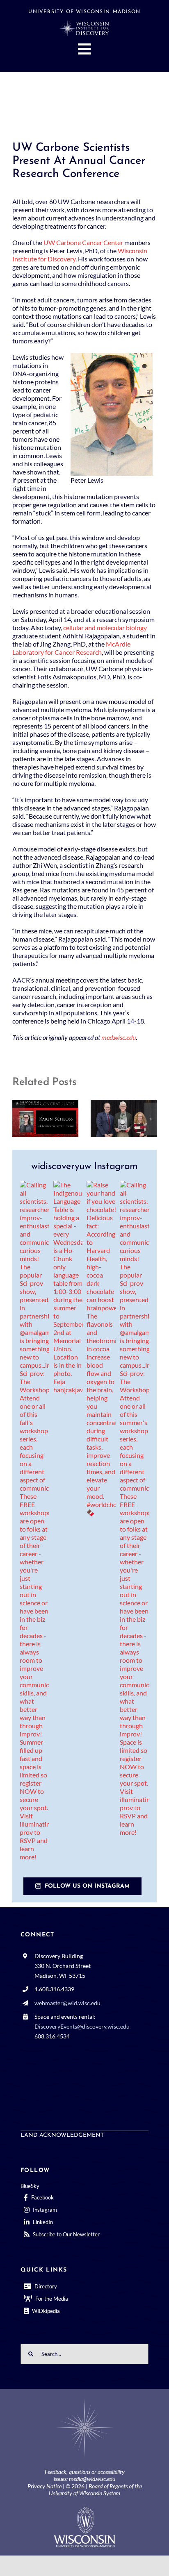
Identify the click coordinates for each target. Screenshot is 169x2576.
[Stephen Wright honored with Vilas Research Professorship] (124, 1118)
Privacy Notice (45, 2486)
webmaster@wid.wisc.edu (67, 2003)
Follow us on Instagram (87, 1886)
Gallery (57, 1118)
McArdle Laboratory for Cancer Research (71, 648)
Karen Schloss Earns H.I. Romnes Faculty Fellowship (34, 1118)
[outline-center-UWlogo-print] (84, 2510)
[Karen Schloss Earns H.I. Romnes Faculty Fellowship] (45, 1118)
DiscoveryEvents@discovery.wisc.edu (82, 2026)
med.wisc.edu (119, 1037)
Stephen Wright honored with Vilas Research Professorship (112, 1118)
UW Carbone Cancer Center (83, 242)
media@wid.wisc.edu (92, 2479)
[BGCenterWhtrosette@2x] (84, 2400)
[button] (18, 1119)
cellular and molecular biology (105, 628)
